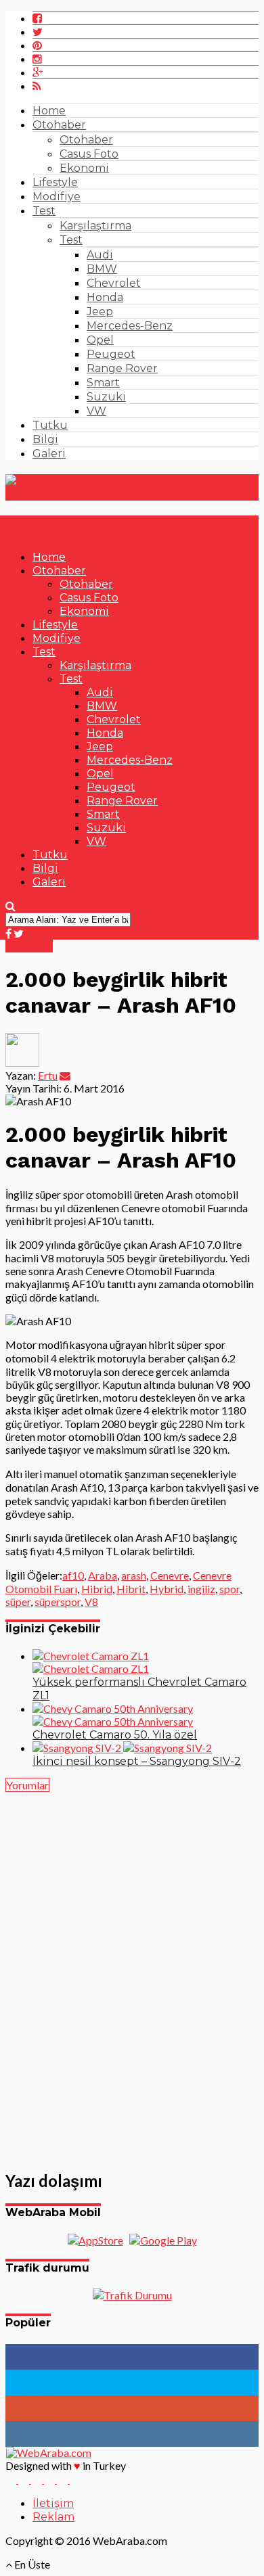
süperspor (58, 1602)
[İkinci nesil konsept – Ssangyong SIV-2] (122, 1748)
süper (18, 1602)
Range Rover (122, 368)
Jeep (100, 312)
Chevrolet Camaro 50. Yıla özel (115, 1735)
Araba (103, 1575)
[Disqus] (132, 1973)
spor (229, 1589)
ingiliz (201, 1589)
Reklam (53, 2517)
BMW (102, 269)
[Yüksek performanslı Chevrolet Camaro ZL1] (91, 1662)
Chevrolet (114, 283)
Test (44, 211)
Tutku (50, 425)
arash (134, 1575)
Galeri (49, 454)
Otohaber (59, 125)
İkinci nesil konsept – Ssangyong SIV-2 (137, 1761)
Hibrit (131, 1589)
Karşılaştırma (95, 226)
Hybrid (167, 1589)
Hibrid (97, 1589)
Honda (105, 297)
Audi (100, 255)
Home (49, 111)
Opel (100, 340)
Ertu (48, 1075)
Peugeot (111, 354)
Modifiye (57, 197)
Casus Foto (89, 154)
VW (96, 411)
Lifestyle (55, 182)
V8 (91, 1602)
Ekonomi (84, 168)
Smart (103, 383)
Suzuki (106, 397)
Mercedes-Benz (130, 326)
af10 (73, 1575)
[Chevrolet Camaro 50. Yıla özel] (113, 1715)
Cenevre (170, 1575)
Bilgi (45, 439)
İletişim (53, 2503)
